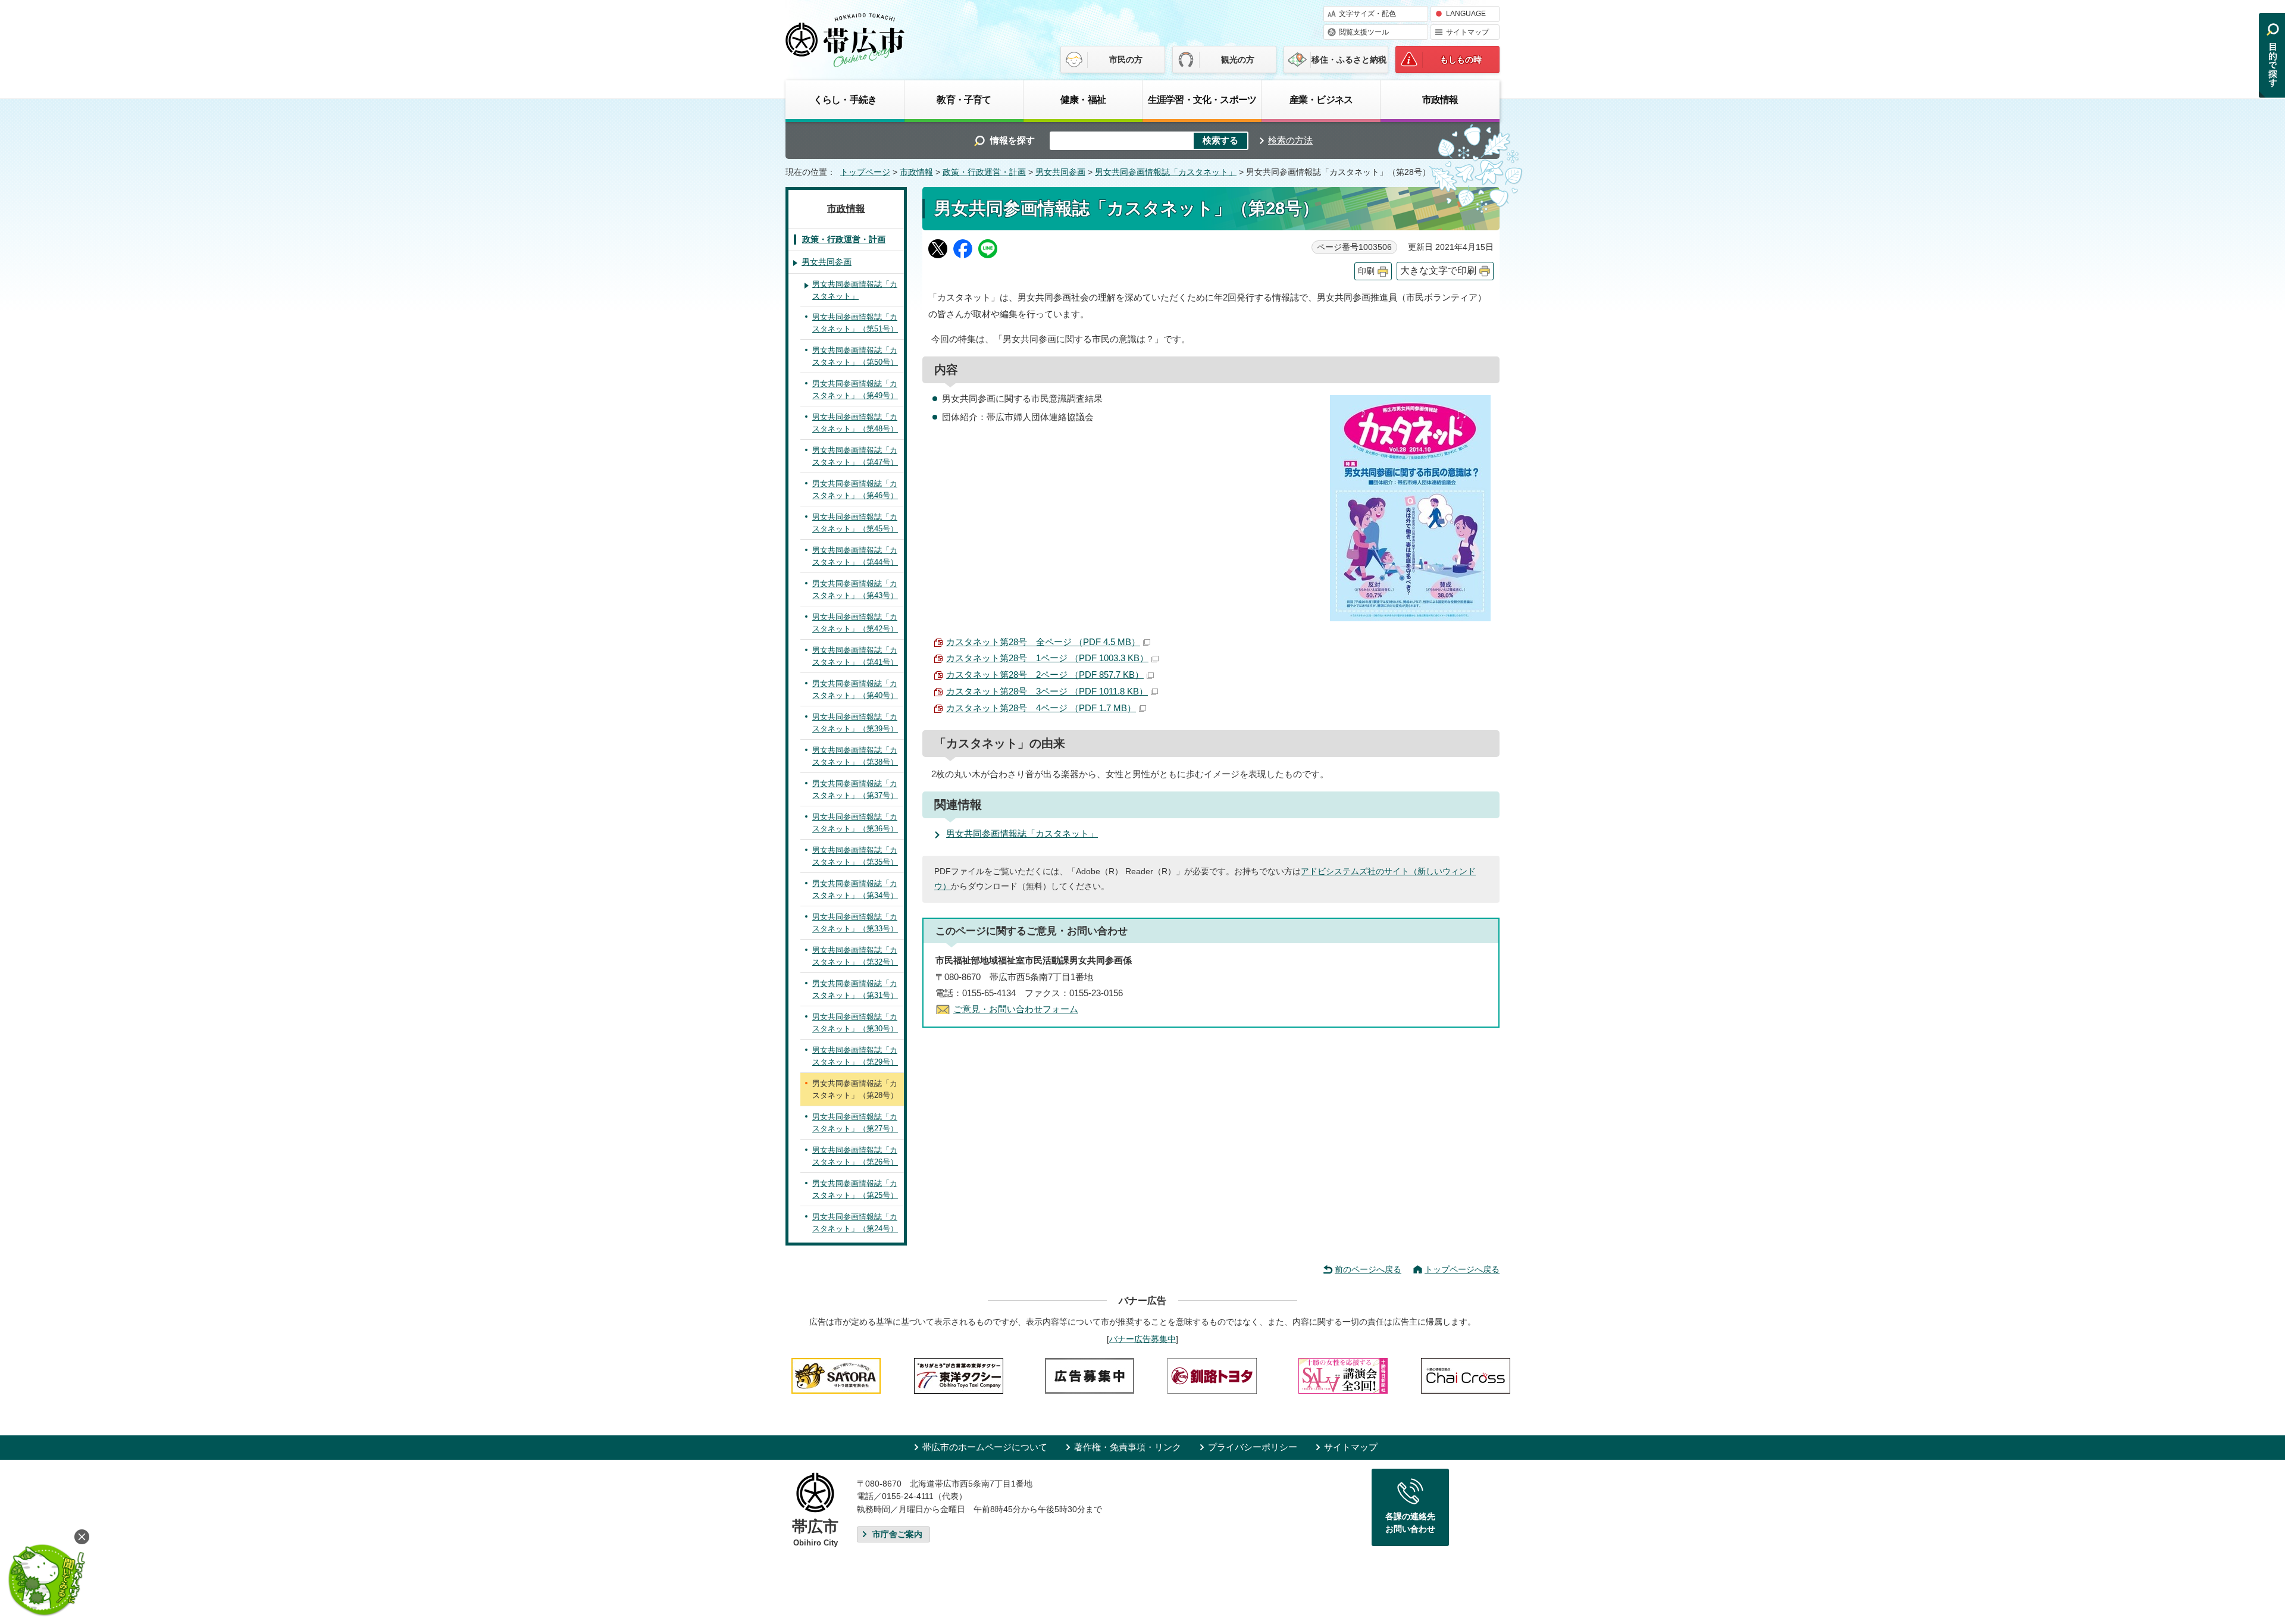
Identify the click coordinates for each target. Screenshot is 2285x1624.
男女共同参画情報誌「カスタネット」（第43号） (855, 589)
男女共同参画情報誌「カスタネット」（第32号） (855, 956)
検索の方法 (1290, 140)
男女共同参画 (1060, 172)
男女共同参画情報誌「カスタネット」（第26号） (855, 1156)
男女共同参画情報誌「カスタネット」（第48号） (855, 423)
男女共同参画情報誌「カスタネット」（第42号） (855, 623)
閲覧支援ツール (1364, 32)
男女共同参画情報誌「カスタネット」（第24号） (855, 1223)
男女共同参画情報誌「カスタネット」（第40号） (855, 689)
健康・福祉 (1083, 99)
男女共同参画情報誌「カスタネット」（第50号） (855, 356)
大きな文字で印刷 (1438, 270)
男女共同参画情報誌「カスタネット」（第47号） (855, 456)
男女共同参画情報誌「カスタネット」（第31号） (855, 989)
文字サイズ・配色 (1367, 14)
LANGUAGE (1466, 14)
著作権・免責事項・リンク (1128, 1447)
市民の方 (1126, 60)
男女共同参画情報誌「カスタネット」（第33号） (855, 923)
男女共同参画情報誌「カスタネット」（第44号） (855, 556)
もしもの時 (1461, 60)
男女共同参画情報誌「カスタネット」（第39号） (855, 723)
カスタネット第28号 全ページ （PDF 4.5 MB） (1043, 642)
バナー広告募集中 (1142, 1339)
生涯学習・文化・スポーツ (1202, 99)
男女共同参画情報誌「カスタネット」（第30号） (855, 1023)
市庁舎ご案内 (897, 1534)
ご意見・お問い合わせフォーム (1016, 1009)
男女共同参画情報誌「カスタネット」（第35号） (855, 856)
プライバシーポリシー (1253, 1447)
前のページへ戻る (1368, 1269)
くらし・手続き (845, 99)
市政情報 (1440, 99)
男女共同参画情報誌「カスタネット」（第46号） (855, 489)
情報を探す (1012, 140)
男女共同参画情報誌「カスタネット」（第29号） (855, 1056)
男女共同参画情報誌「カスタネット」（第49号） (855, 389)
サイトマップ (1467, 32)
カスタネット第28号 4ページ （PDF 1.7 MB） (1041, 708)
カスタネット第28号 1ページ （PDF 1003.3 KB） (1047, 658)
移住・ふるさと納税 (1349, 60)
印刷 (1366, 271)
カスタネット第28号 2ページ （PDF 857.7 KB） (1045, 675)
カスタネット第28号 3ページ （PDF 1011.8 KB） (1047, 691)
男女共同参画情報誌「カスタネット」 (1166, 172)
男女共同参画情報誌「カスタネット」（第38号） (855, 756)
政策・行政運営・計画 (984, 172)
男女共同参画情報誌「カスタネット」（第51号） (855, 323)
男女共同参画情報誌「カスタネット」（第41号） (855, 656)
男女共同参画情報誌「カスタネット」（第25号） (855, 1189)
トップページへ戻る (1462, 1269)
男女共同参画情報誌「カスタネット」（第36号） (855, 823)
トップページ (865, 172)
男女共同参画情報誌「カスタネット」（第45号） (855, 523)
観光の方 (1238, 60)
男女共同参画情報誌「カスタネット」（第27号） (855, 1123)
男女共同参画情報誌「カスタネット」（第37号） (855, 789)
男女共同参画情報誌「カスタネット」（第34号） (855, 889)
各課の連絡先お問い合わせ (1410, 1523)
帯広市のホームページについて (985, 1447)
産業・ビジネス (1321, 99)
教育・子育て (964, 99)
